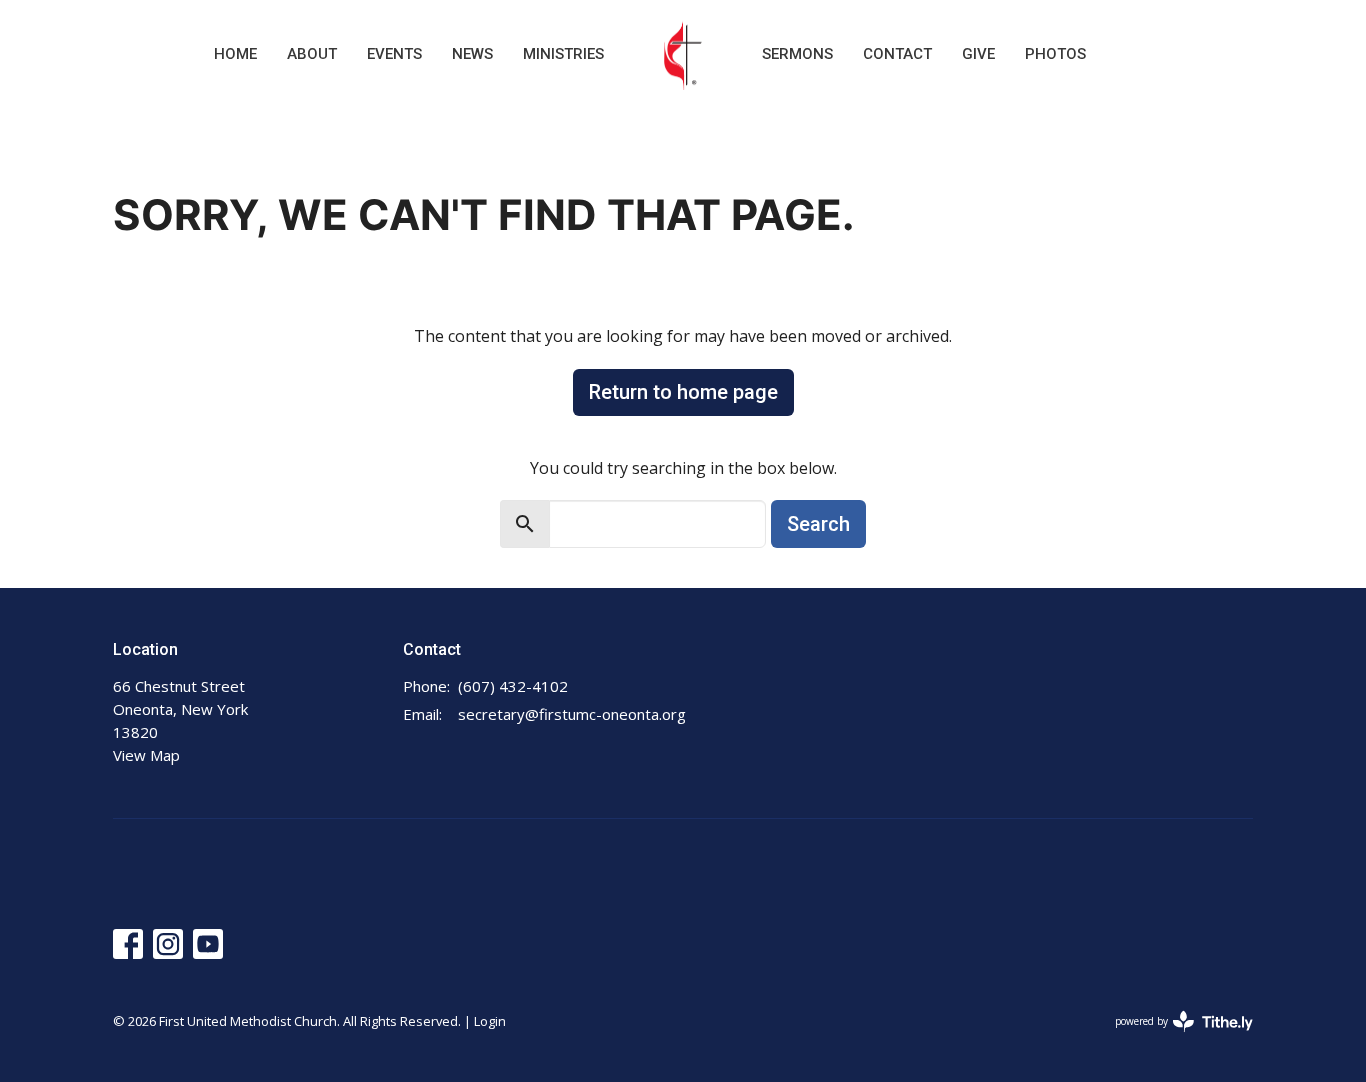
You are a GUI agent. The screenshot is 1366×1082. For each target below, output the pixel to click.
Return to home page (683, 392)
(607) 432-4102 (513, 686)
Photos (1055, 54)
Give (978, 54)
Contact (897, 54)
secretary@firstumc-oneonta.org (572, 714)
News (472, 54)
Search (818, 524)
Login (490, 1021)
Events (394, 54)
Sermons (797, 54)
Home (235, 54)
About (312, 54)
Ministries (563, 54)
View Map (146, 755)
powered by (1173, 1038)
